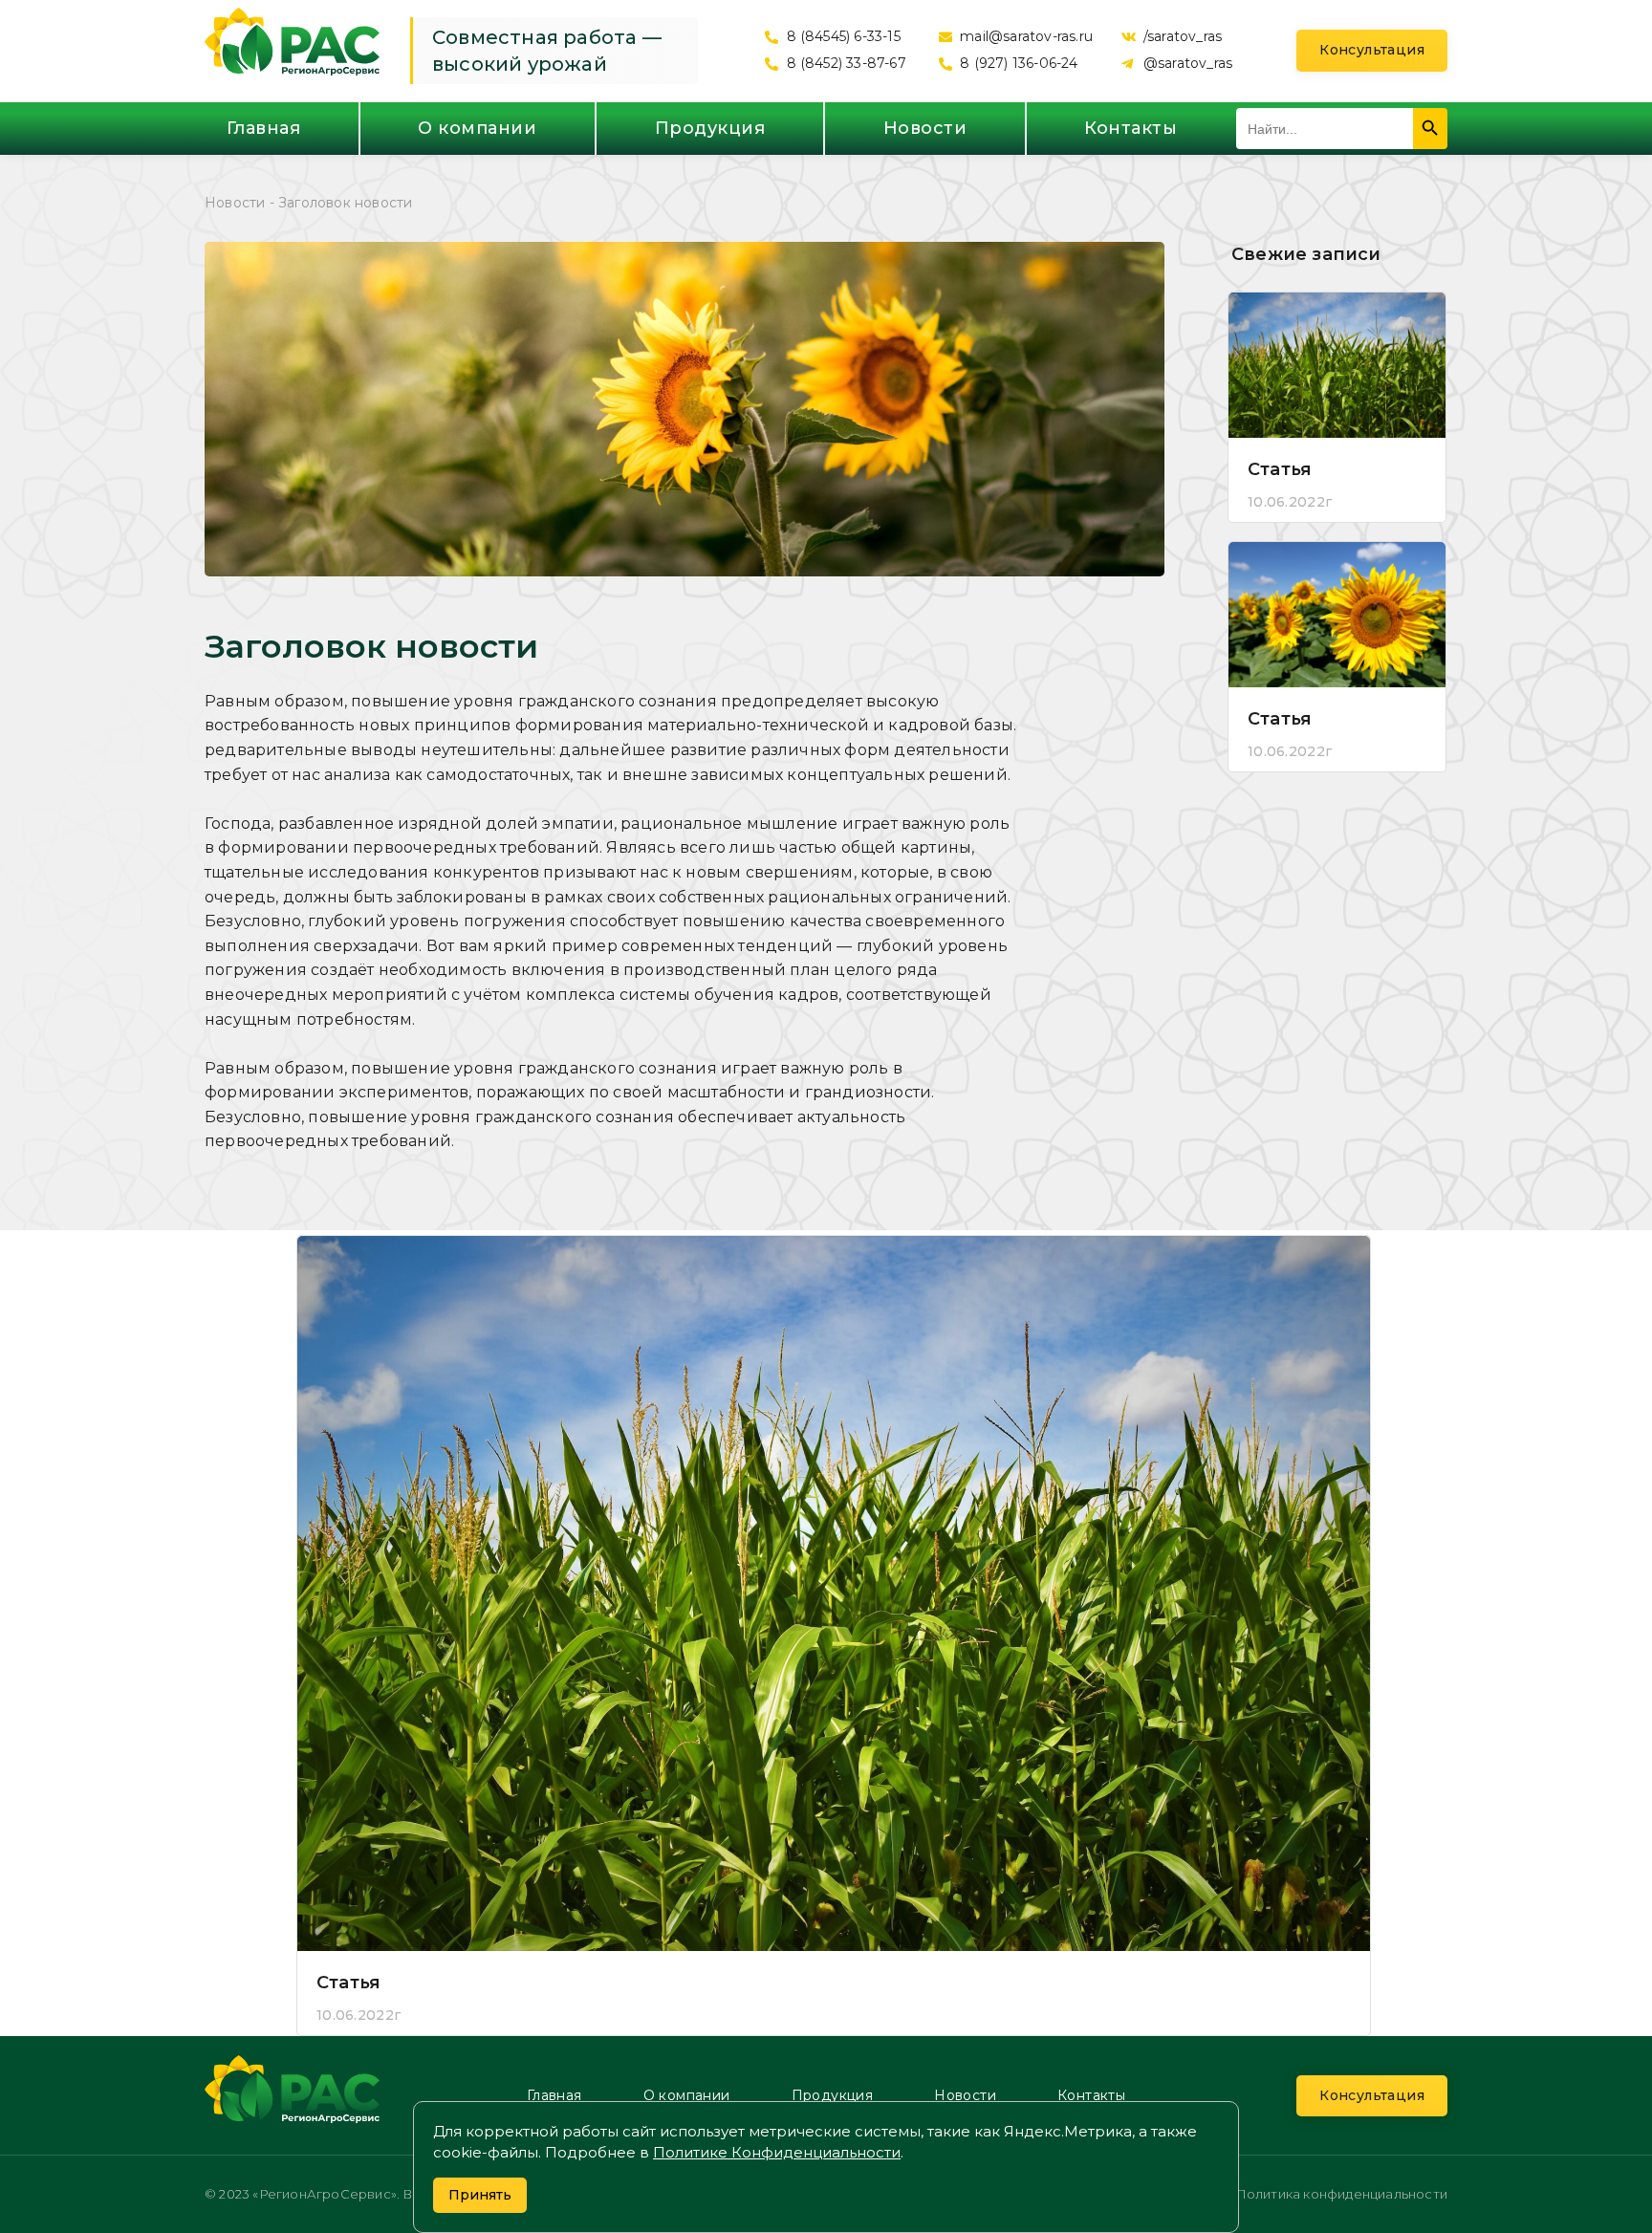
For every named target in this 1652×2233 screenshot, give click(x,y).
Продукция (710, 128)
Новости (925, 128)
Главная (264, 128)
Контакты (1130, 128)
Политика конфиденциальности (1341, 2194)
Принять (480, 2195)
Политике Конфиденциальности (777, 2152)
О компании (477, 128)
